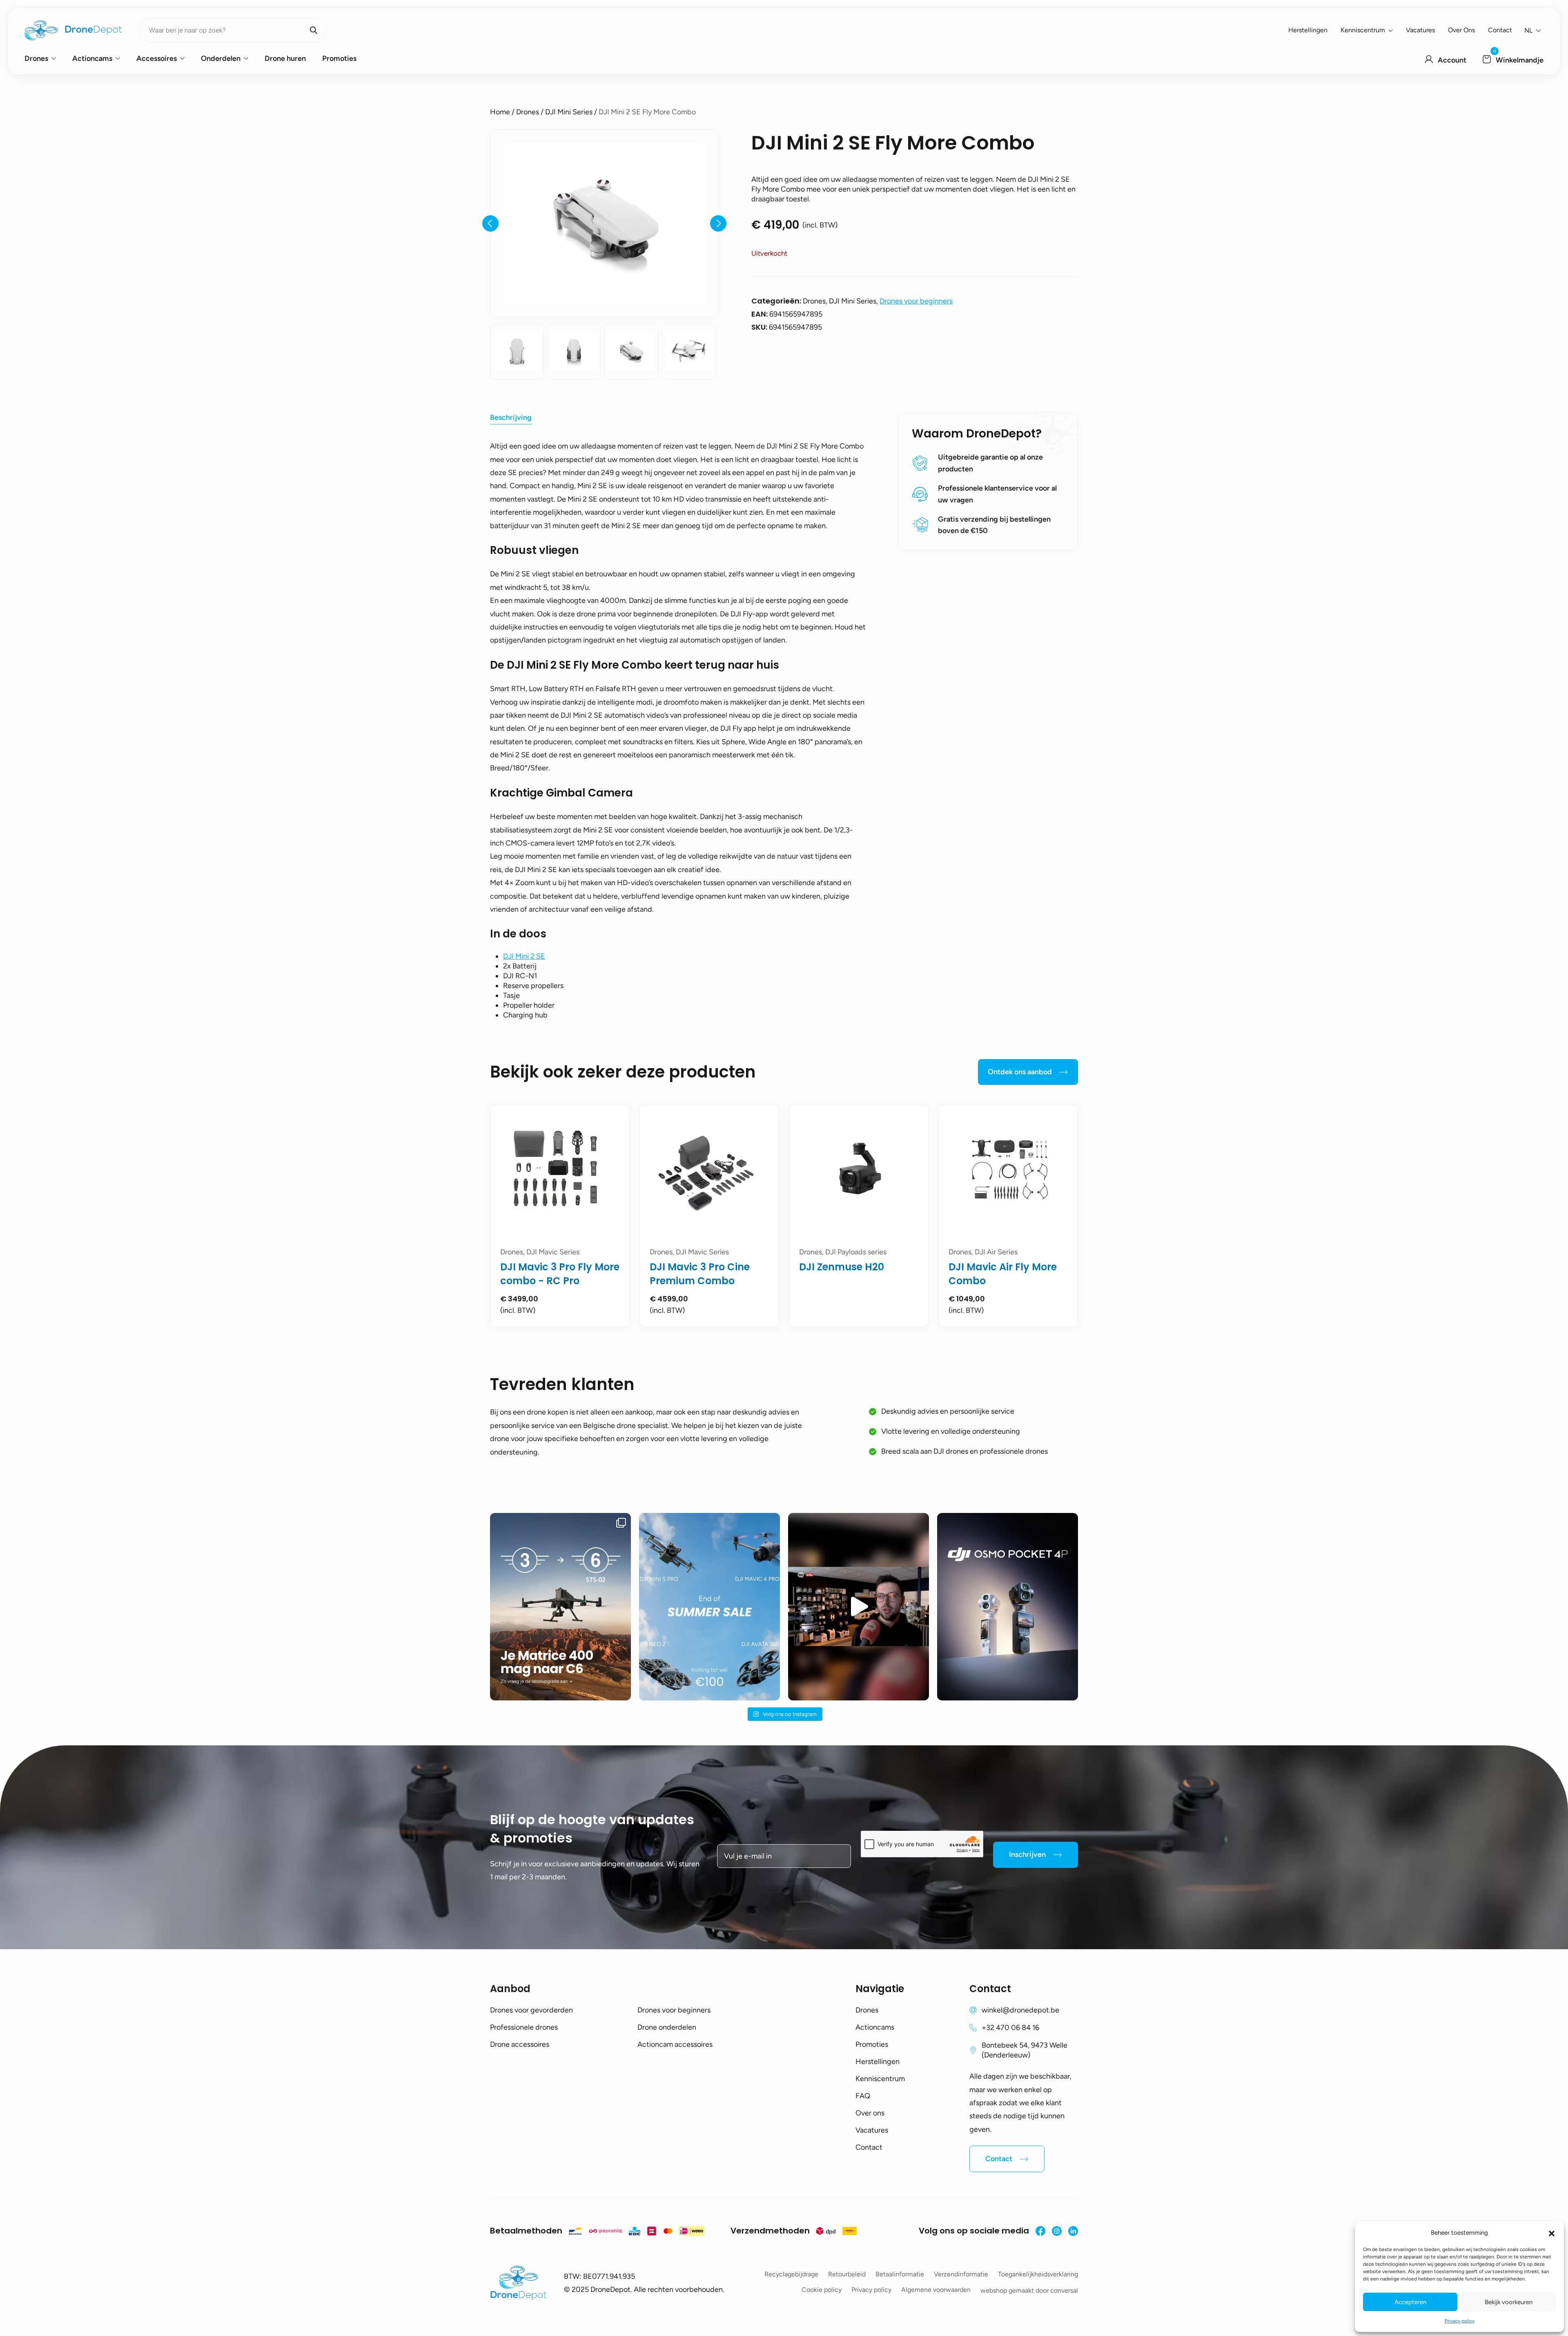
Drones (36, 58)
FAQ (863, 2096)
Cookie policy (822, 2290)
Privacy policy (1460, 2321)
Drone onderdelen (667, 2027)
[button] (1552, 2233)
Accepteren (1410, 2302)
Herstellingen (1308, 30)
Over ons (1461, 30)
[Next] (718, 223)
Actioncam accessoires (675, 2044)
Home (500, 112)
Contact (1500, 30)
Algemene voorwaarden (936, 2290)
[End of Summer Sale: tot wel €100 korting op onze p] (709, 1607)
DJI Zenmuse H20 (842, 1267)
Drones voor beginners (916, 301)
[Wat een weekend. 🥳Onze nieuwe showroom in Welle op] (859, 1607)
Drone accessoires (520, 2044)
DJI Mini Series (569, 112)
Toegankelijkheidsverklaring (1038, 2274)
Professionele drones (524, 2027)
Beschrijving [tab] (511, 417)
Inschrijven (1027, 1854)
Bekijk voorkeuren (1509, 2302)
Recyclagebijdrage (791, 2274)
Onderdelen (221, 58)
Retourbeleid (847, 2274)
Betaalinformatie (900, 2274)
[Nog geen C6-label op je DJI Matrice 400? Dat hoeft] (560, 1607)
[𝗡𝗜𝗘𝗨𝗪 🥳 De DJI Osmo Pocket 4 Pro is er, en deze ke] (1008, 1607)
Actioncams (92, 58)
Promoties (339, 58)
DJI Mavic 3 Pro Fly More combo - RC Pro (560, 1274)
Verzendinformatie (961, 2274)
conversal (1064, 2290)
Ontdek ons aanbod (1020, 1072)
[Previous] (490, 223)
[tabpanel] (560, 1216)
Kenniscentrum (1363, 30)
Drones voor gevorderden (531, 2010)
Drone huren (285, 58)
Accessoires (157, 58)
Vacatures (1420, 30)
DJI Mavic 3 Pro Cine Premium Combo (700, 1274)
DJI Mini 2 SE (524, 956)
